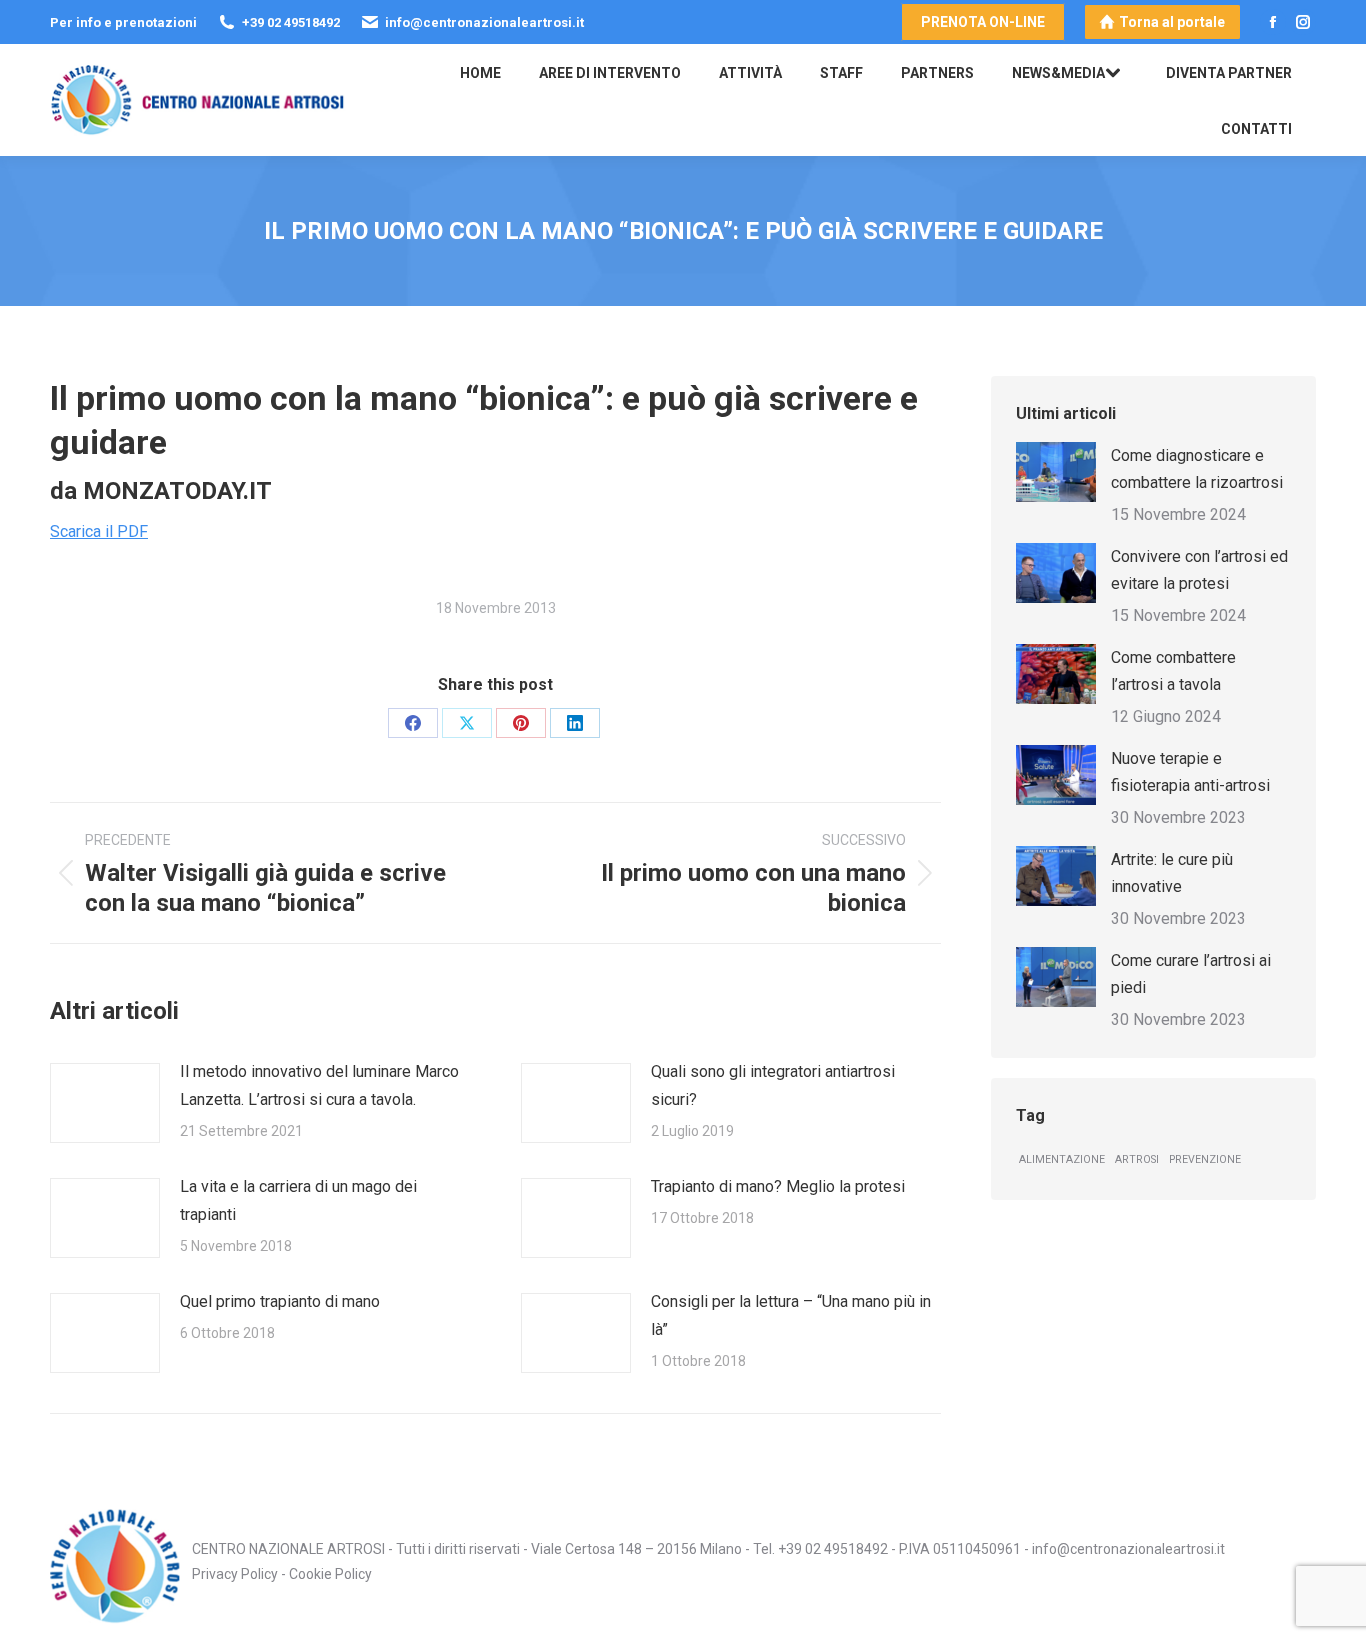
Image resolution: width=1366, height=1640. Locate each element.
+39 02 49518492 (833, 1549)
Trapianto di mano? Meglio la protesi (778, 1186)
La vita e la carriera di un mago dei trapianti (298, 1200)
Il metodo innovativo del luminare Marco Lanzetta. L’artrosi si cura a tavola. (319, 1085)
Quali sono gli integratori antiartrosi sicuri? (773, 1085)
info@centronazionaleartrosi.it (1128, 1549)
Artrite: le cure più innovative (1172, 873)
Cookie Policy (330, 1574)
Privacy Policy (235, 1574)
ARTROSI (1137, 1159)
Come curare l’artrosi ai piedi (1191, 974)
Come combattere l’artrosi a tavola (1173, 671)
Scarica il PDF (99, 531)
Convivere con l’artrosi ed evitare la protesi (1199, 570)
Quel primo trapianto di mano (280, 1301)
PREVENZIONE (1205, 1159)
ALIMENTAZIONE (1062, 1159)
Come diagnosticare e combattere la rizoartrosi (1197, 469)
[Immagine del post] (105, 1103)
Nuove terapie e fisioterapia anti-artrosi (1190, 772)
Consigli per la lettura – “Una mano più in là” (791, 1315)
